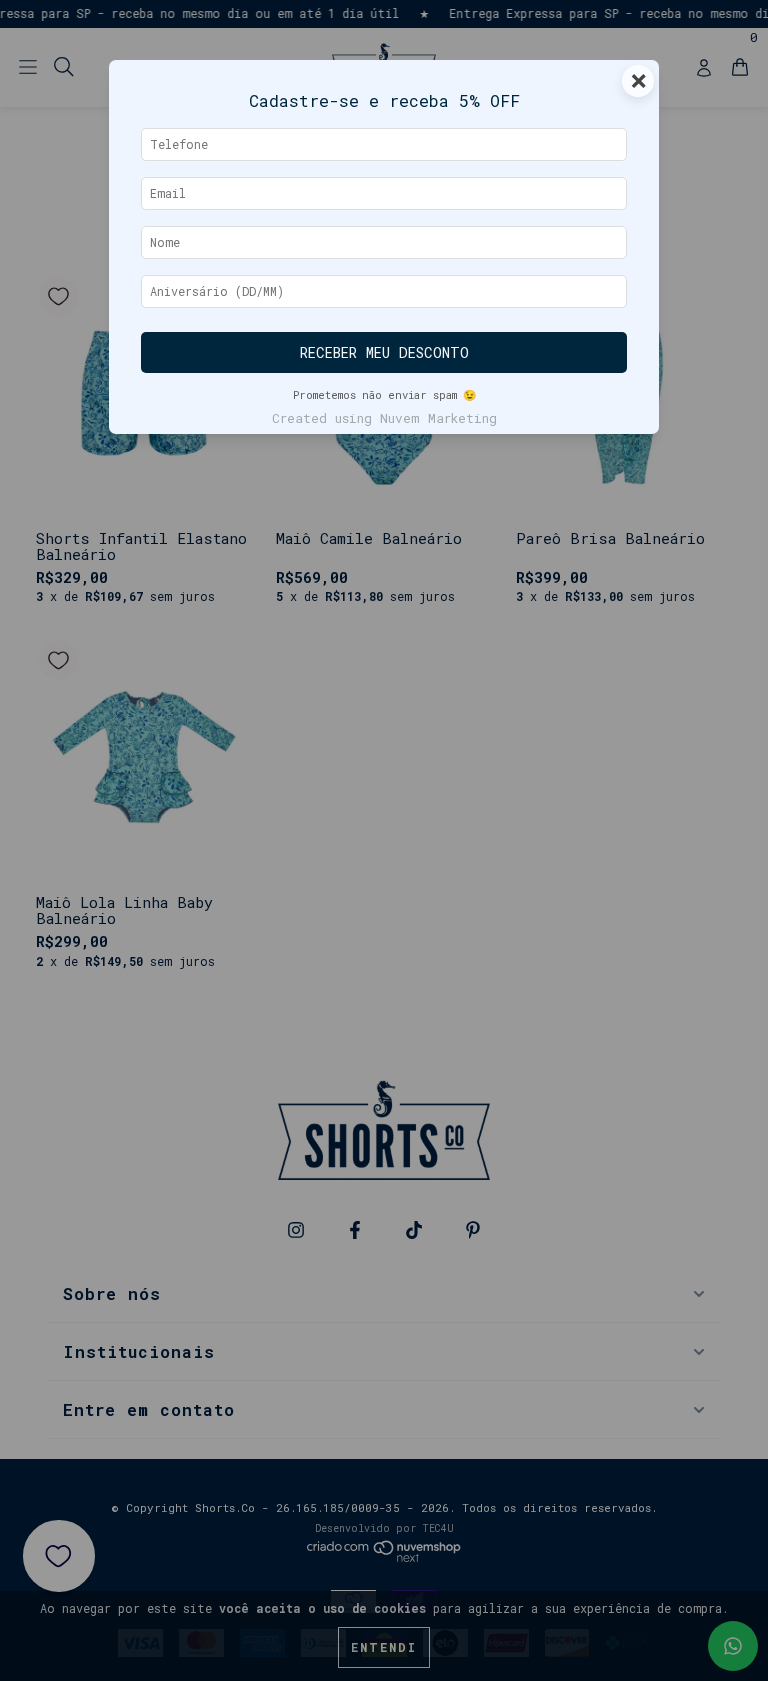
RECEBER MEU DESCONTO (384, 352)
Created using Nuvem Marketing (384, 418)
